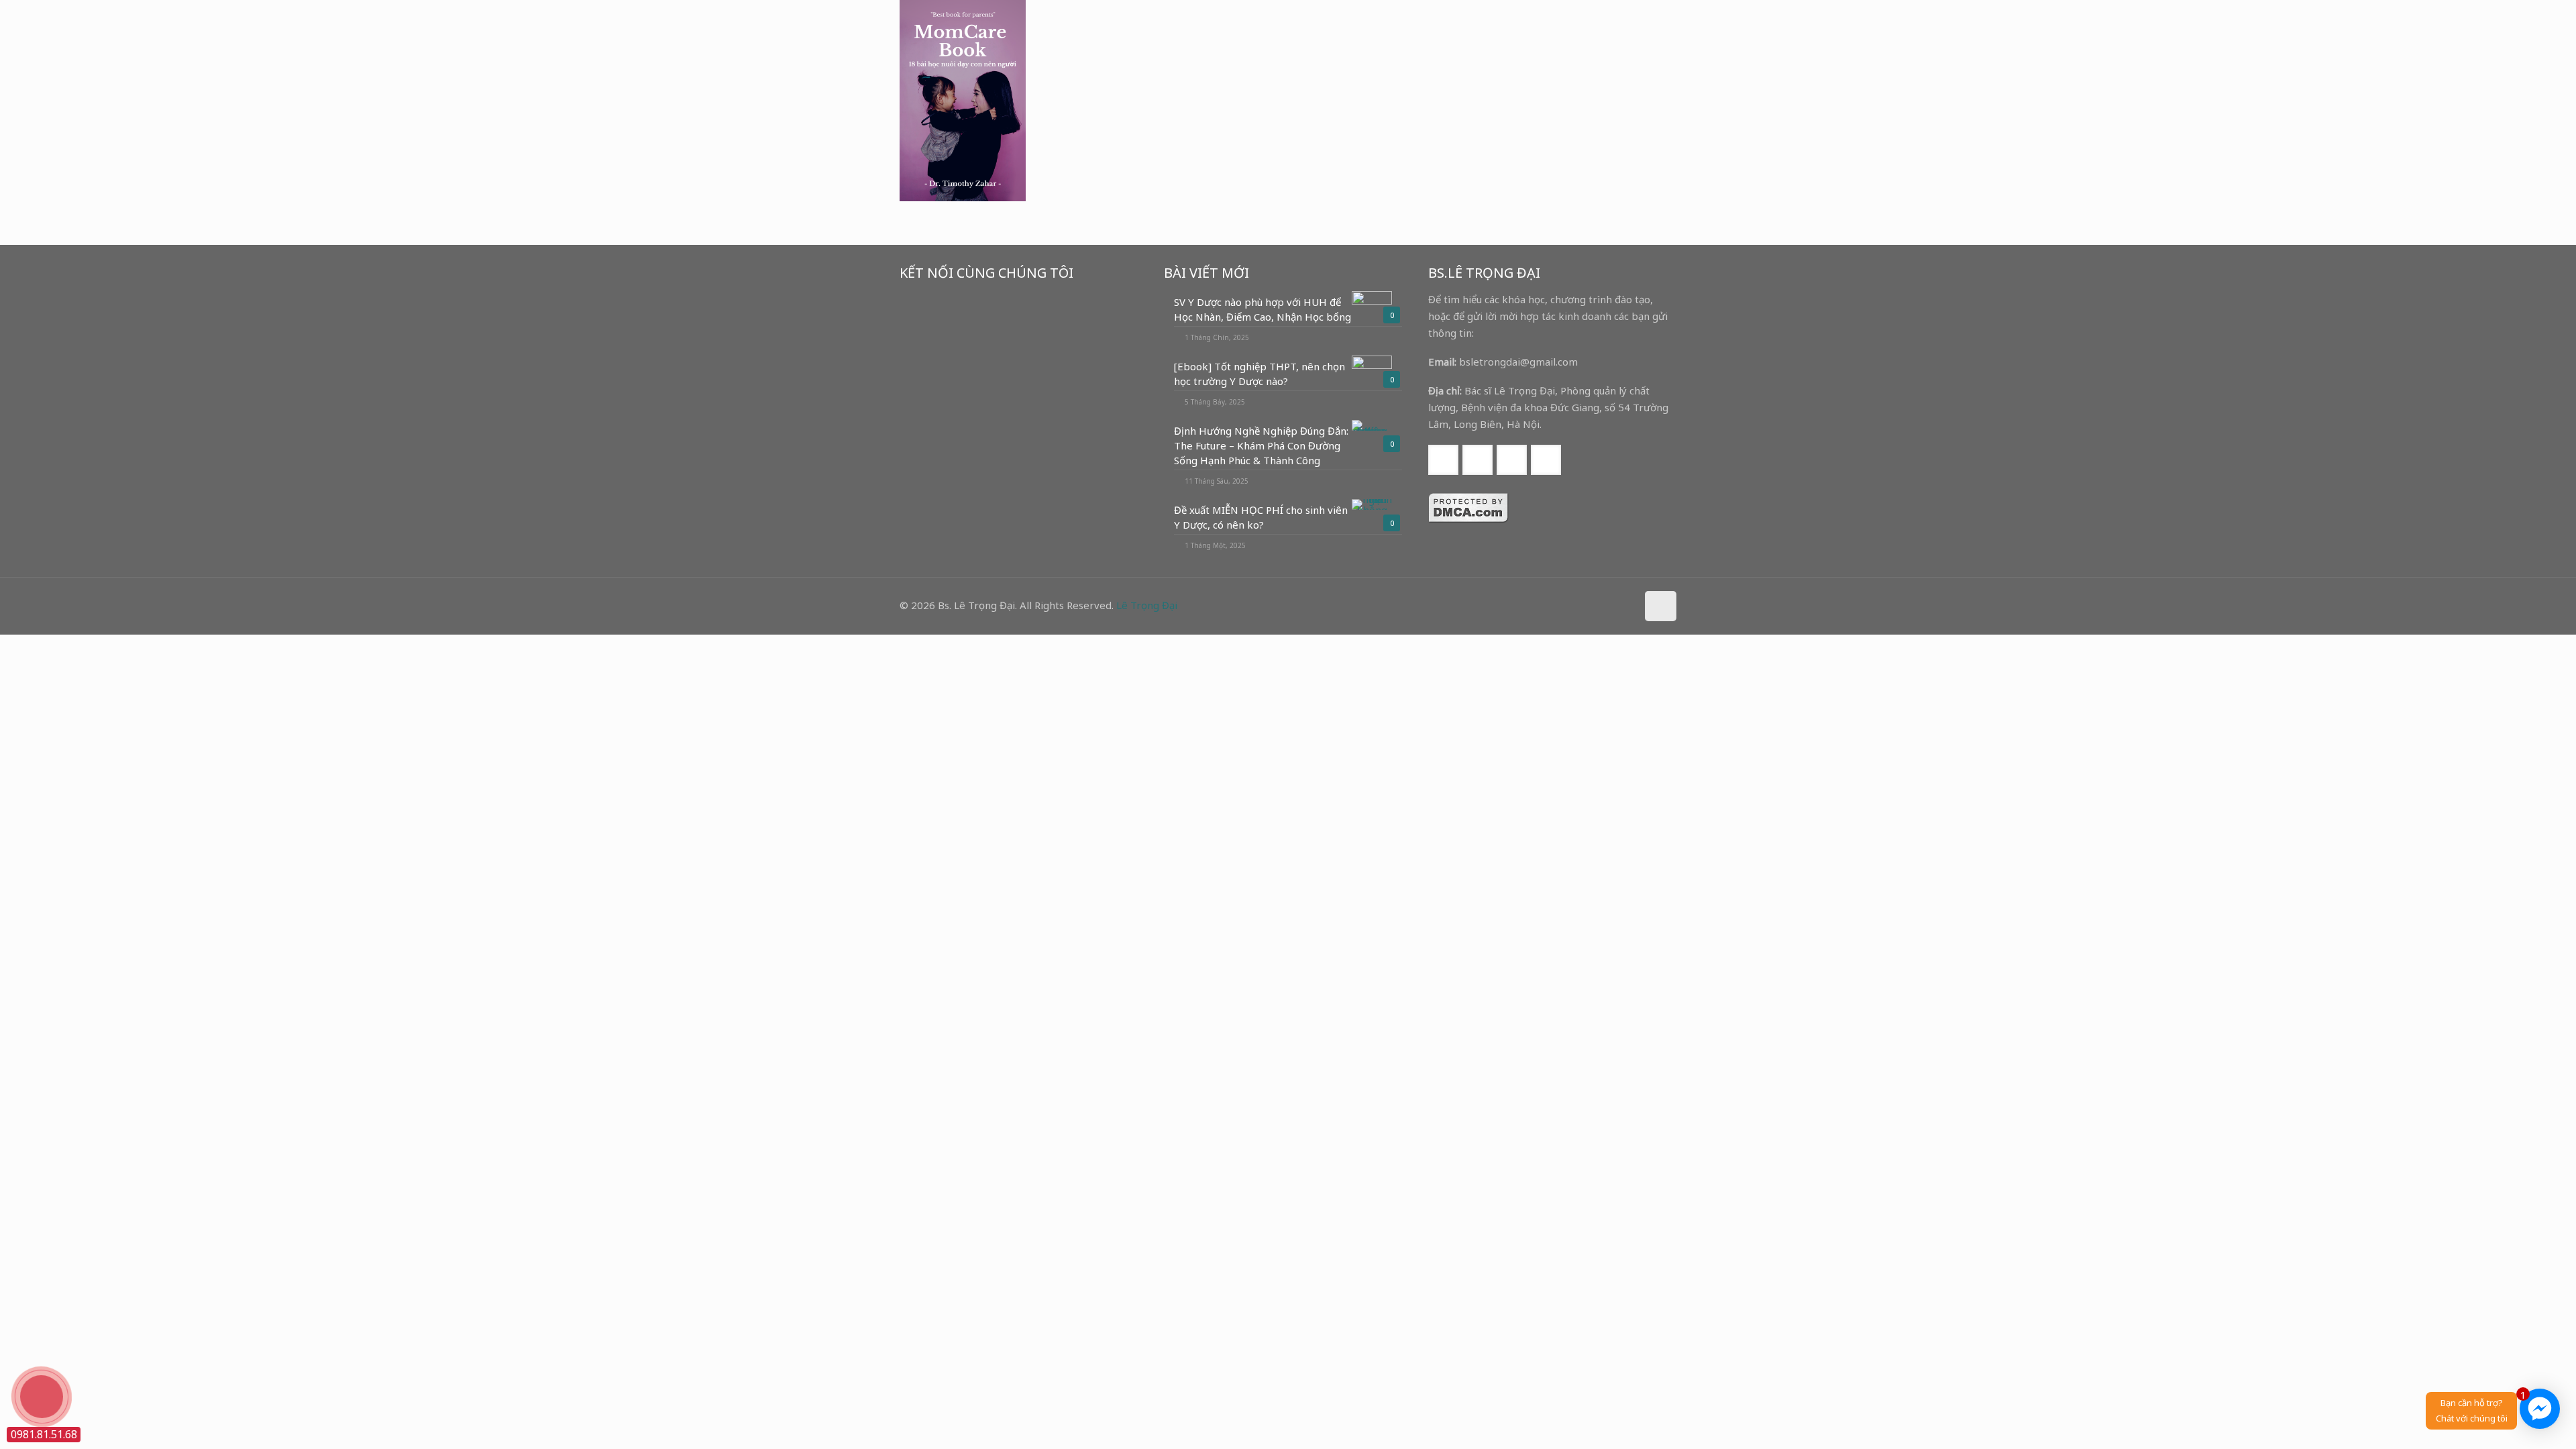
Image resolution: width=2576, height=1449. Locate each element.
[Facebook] (1570, 605)
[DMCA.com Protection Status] (1468, 519)
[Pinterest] (1606, 605)
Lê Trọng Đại (1147, 605)
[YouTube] (1588, 605)
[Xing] (1624, 605)
